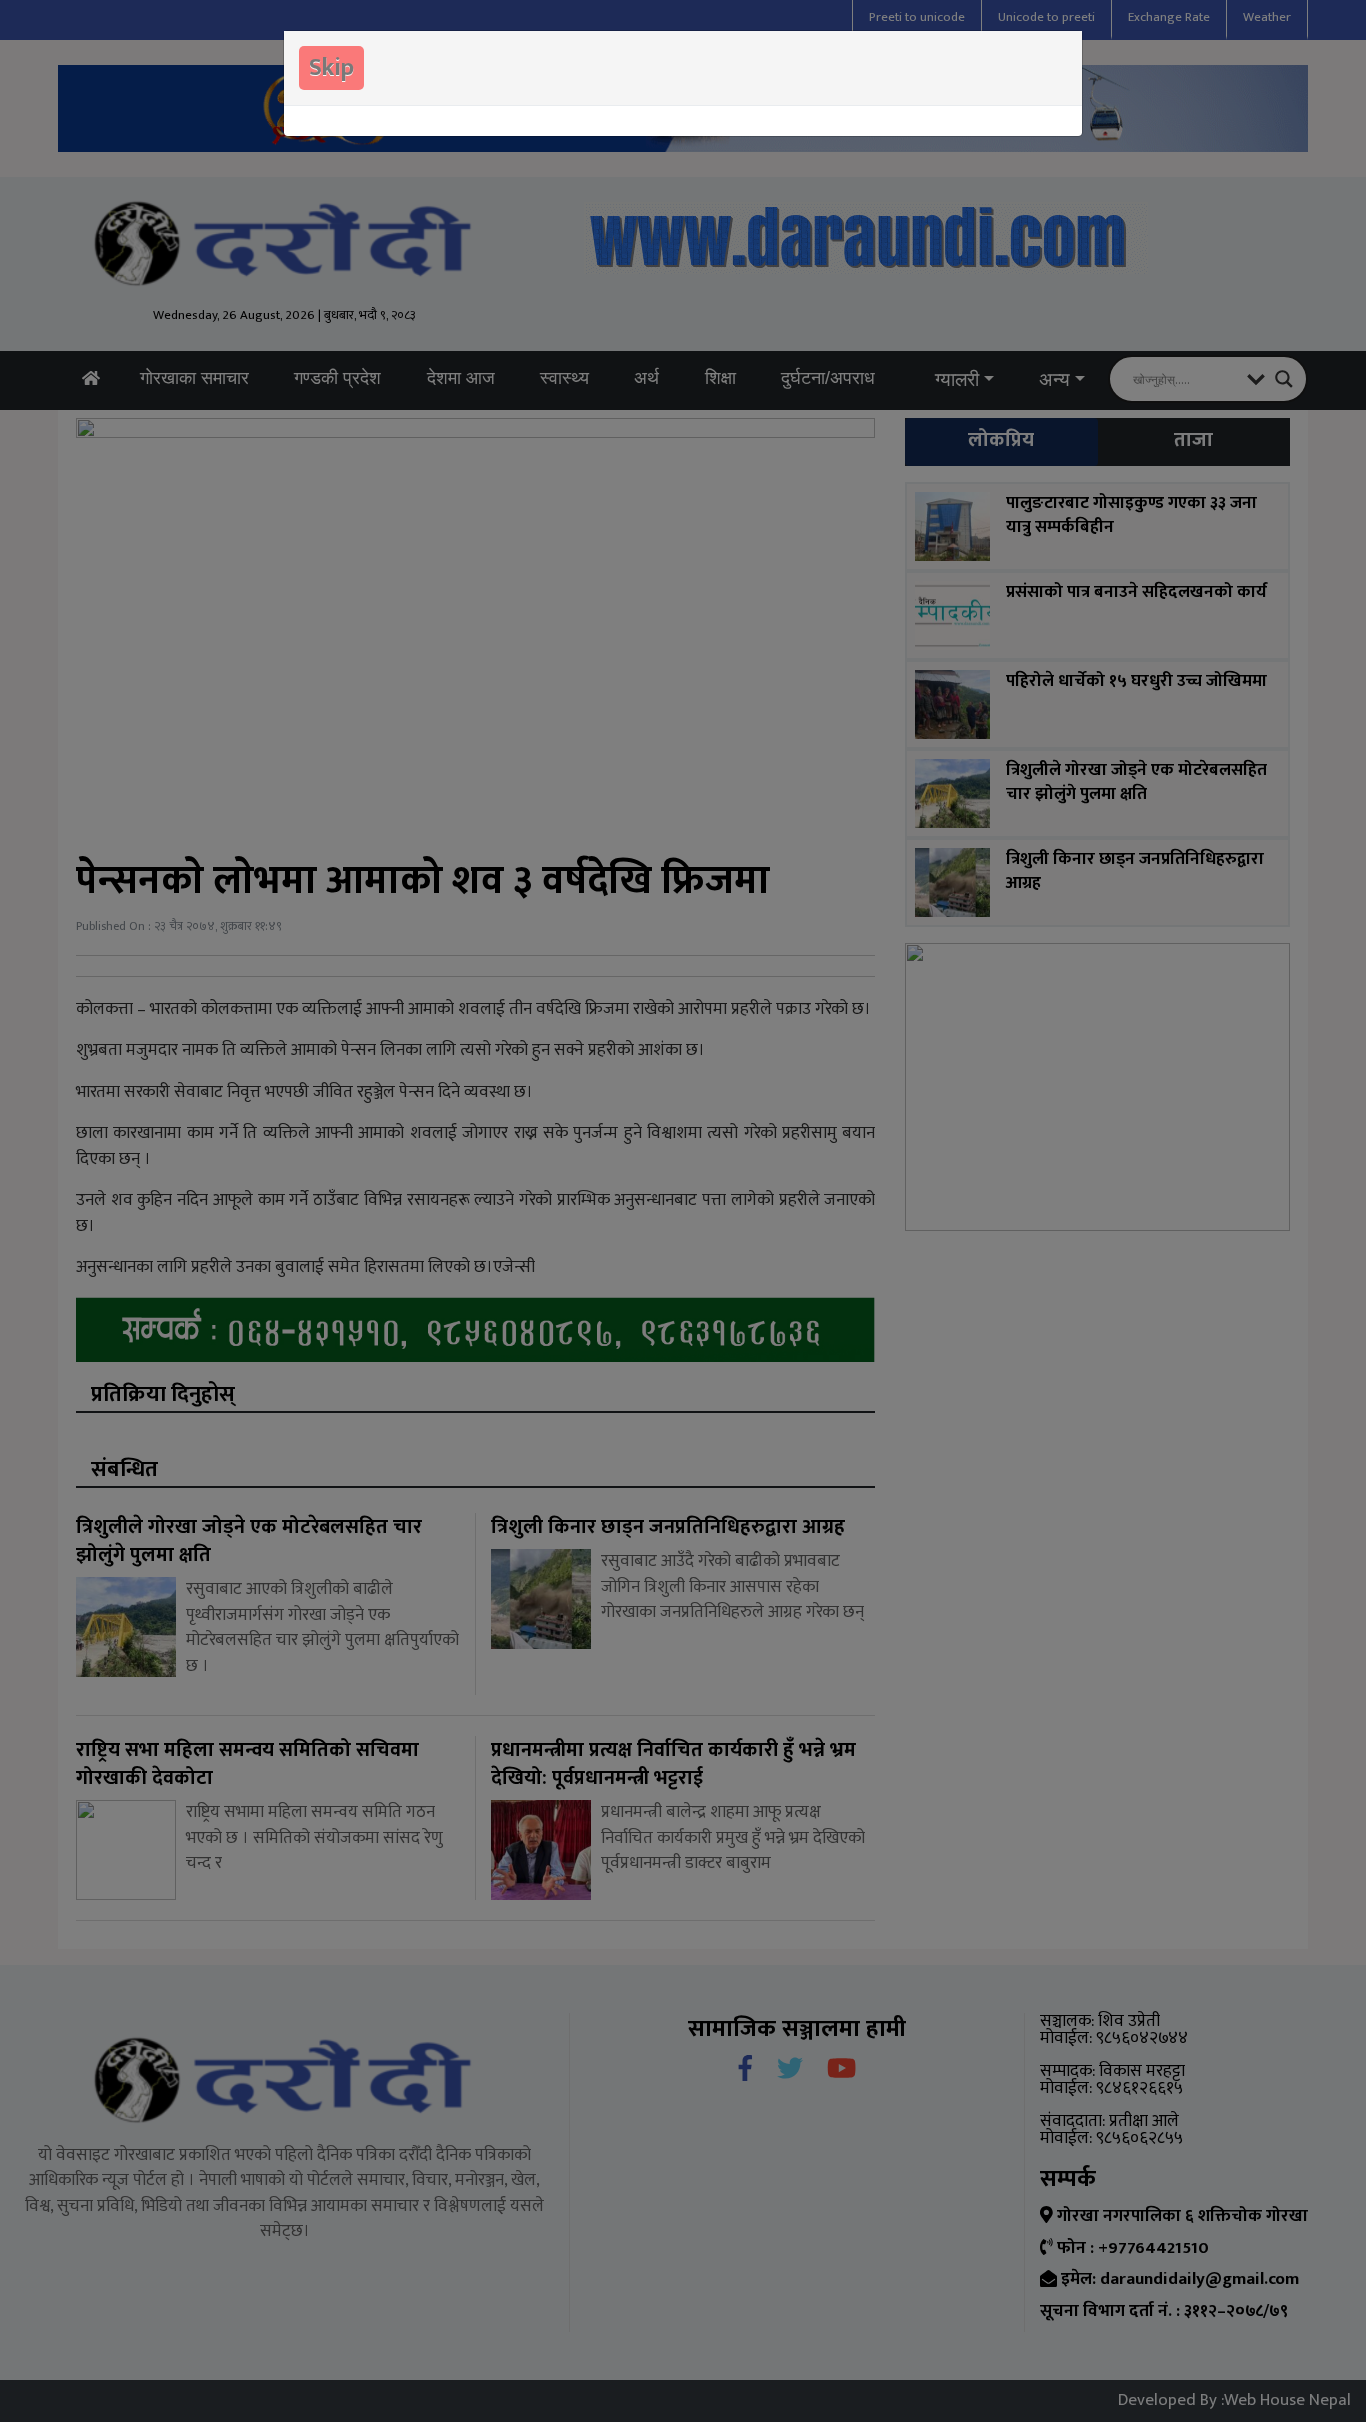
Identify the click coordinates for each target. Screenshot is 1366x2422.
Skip (331, 68)
